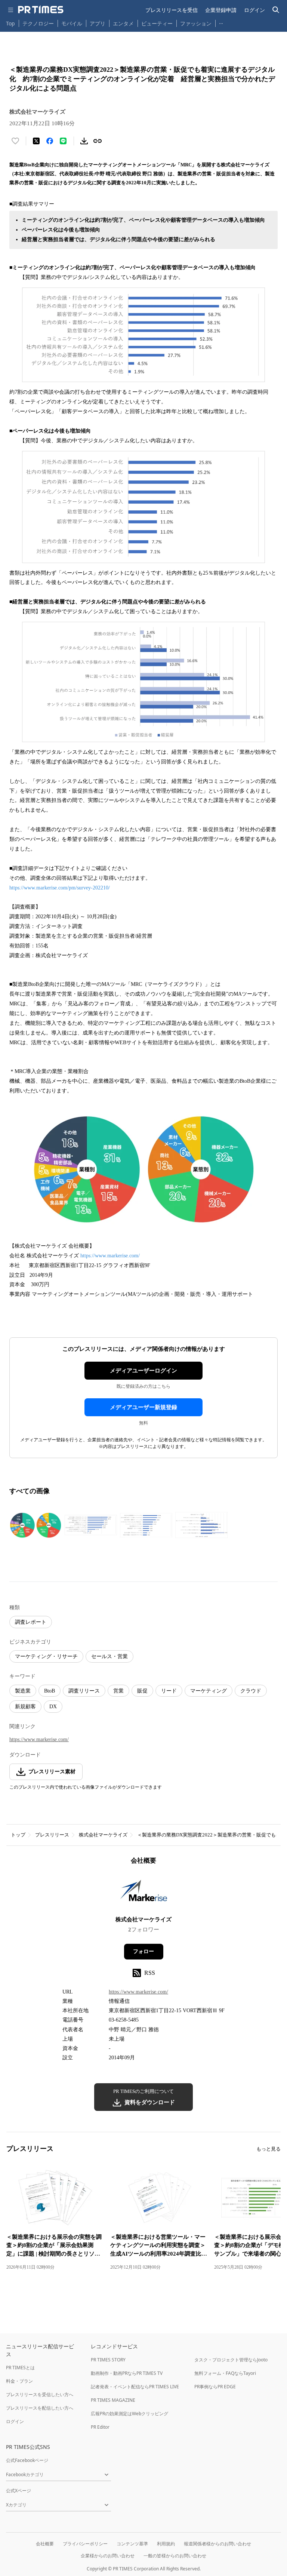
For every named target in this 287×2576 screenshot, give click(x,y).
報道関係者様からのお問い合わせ (217, 2544)
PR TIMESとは (20, 2368)
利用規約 (166, 2544)
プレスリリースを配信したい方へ (40, 2408)
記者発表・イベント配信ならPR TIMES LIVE (135, 2387)
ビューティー (157, 23)
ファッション (196, 23)
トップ (18, 1835)
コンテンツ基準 (132, 2544)
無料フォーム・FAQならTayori (225, 2373)
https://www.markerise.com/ (110, 1256)
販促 (142, 1691)
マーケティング (209, 1691)
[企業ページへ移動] (144, 1893)
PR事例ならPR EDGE (215, 2387)
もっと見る (269, 2149)
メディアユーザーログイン (143, 1371)
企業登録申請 (221, 10)
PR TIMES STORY (108, 2360)
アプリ (98, 23)
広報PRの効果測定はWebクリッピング (129, 2414)
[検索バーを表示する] (276, 10)
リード (169, 1691)
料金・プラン (19, 2381)
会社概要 (45, 2544)
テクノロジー (38, 23)
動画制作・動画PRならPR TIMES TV (127, 2373)
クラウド (251, 1691)
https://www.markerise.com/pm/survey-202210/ (60, 888)
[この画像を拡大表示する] (36, 1525)
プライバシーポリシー (85, 2544)
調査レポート (31, 1622)
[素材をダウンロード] (84, 141)
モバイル (72, 23)
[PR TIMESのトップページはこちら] (41, 10)
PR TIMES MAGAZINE (113, 2400)
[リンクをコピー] (98, 141)
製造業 (23, 1691)
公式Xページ (18, 2491)
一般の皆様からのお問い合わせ (175, 2556)
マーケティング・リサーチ (46, 1656)
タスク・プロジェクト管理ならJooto (231, 2360)
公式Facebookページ (27, 2460)
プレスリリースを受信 (172, 10)
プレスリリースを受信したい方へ (40, 2394)
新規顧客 (25, 1707)
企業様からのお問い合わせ (108, 2556)
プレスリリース (52, 1835)
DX (53, 1707)
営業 (118, 1691)
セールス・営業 (109, 1656)
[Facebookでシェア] (50, 141)
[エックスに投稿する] (36, 141)
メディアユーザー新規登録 (143, 1407)
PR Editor (100, 2427)
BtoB (50, 1691)
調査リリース (84, 1691)
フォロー (143, 1951)
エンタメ (123, 23)
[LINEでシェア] (63, 141)
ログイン (254, 10)
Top (10, 23)
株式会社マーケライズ (103, 1835)
